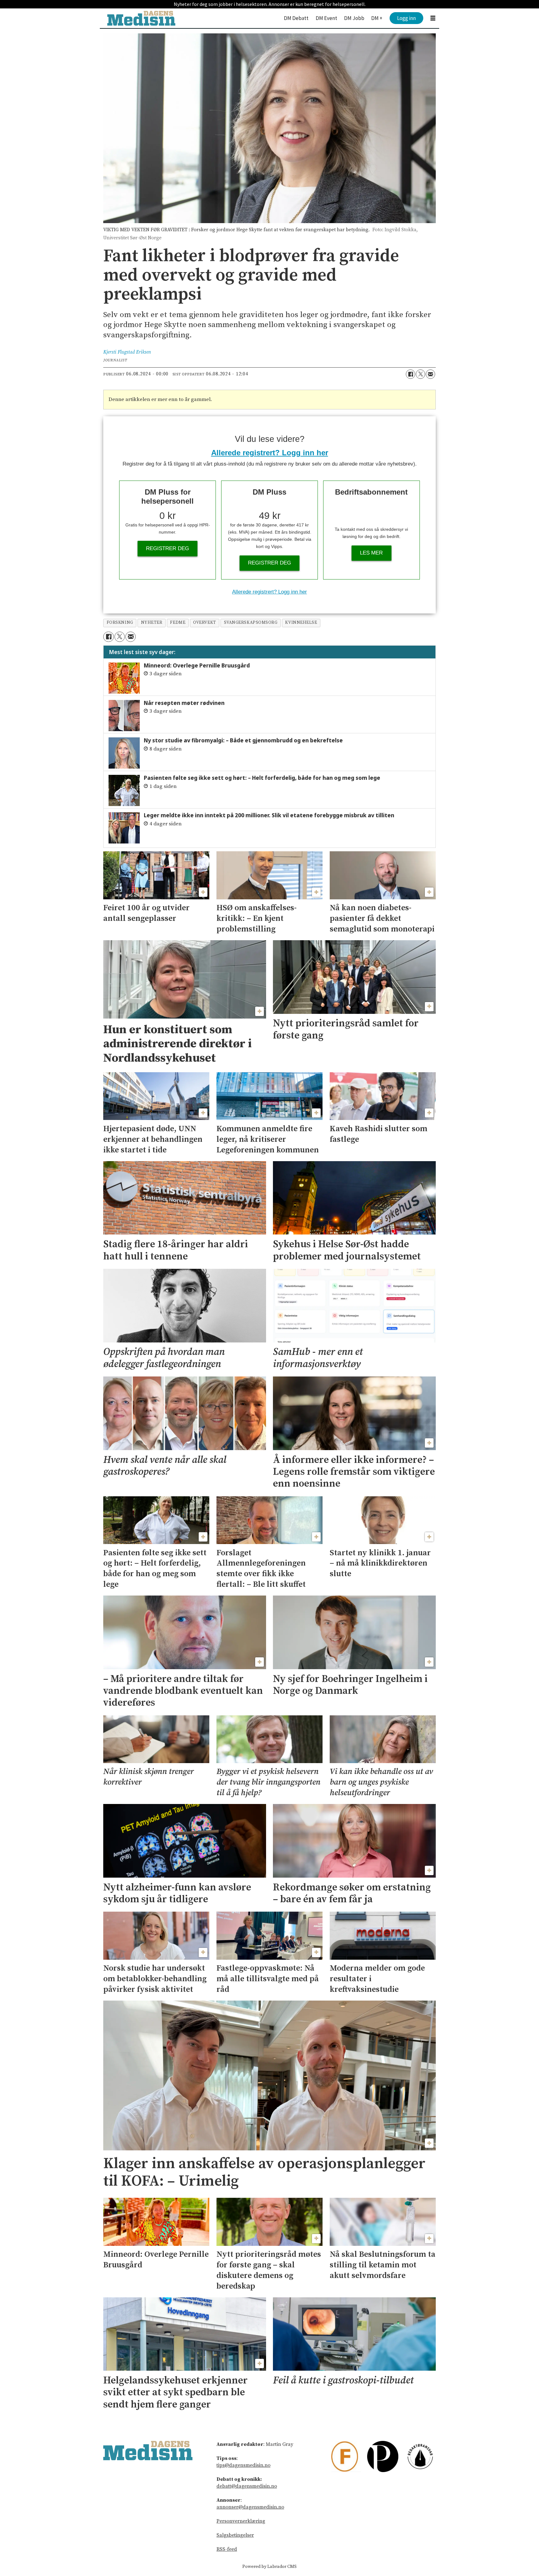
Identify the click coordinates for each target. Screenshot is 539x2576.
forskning (120, 623)
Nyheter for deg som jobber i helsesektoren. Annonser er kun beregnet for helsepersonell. (270, 4)
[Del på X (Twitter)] (420, 374)
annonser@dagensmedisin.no (250, 2507)
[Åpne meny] (433, 18)
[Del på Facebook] (410, 374)
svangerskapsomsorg (251, 623)
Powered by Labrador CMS (269, 2567)
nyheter (152, 623)
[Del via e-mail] (430, 374)
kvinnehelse (301, 623)
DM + (377, 18)
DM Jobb (354, 18)
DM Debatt (296, 18)
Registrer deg (168, 548)
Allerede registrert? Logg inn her (270, 453)
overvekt (204, 623)
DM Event (326, 18)
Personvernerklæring (241, 2521)
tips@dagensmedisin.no (243, 2465)
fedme (178, 623)
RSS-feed (227, 2549)
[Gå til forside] (141, 18)
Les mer (371, 553)
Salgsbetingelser (235, 2535)
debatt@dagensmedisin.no (247, 2486)
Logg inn (406, 18)
